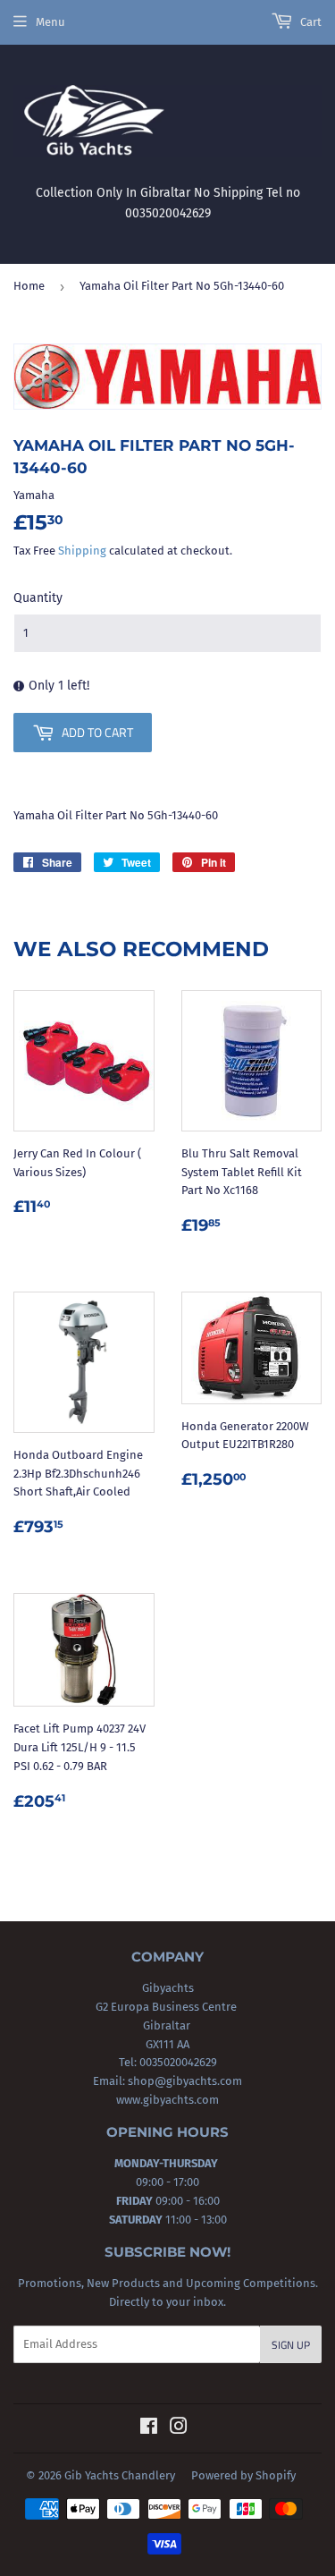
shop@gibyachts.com (184, 2081)
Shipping (82, 551)
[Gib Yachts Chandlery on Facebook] (149, 2429)
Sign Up (291, 2345)
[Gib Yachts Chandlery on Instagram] (179, 2429)
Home (29, 286)
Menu (50, 22)
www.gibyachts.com (167, 2100)
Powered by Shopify (243, 2475)
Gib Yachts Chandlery (120, 2475)
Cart (310, 22)
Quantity (38, 598)
